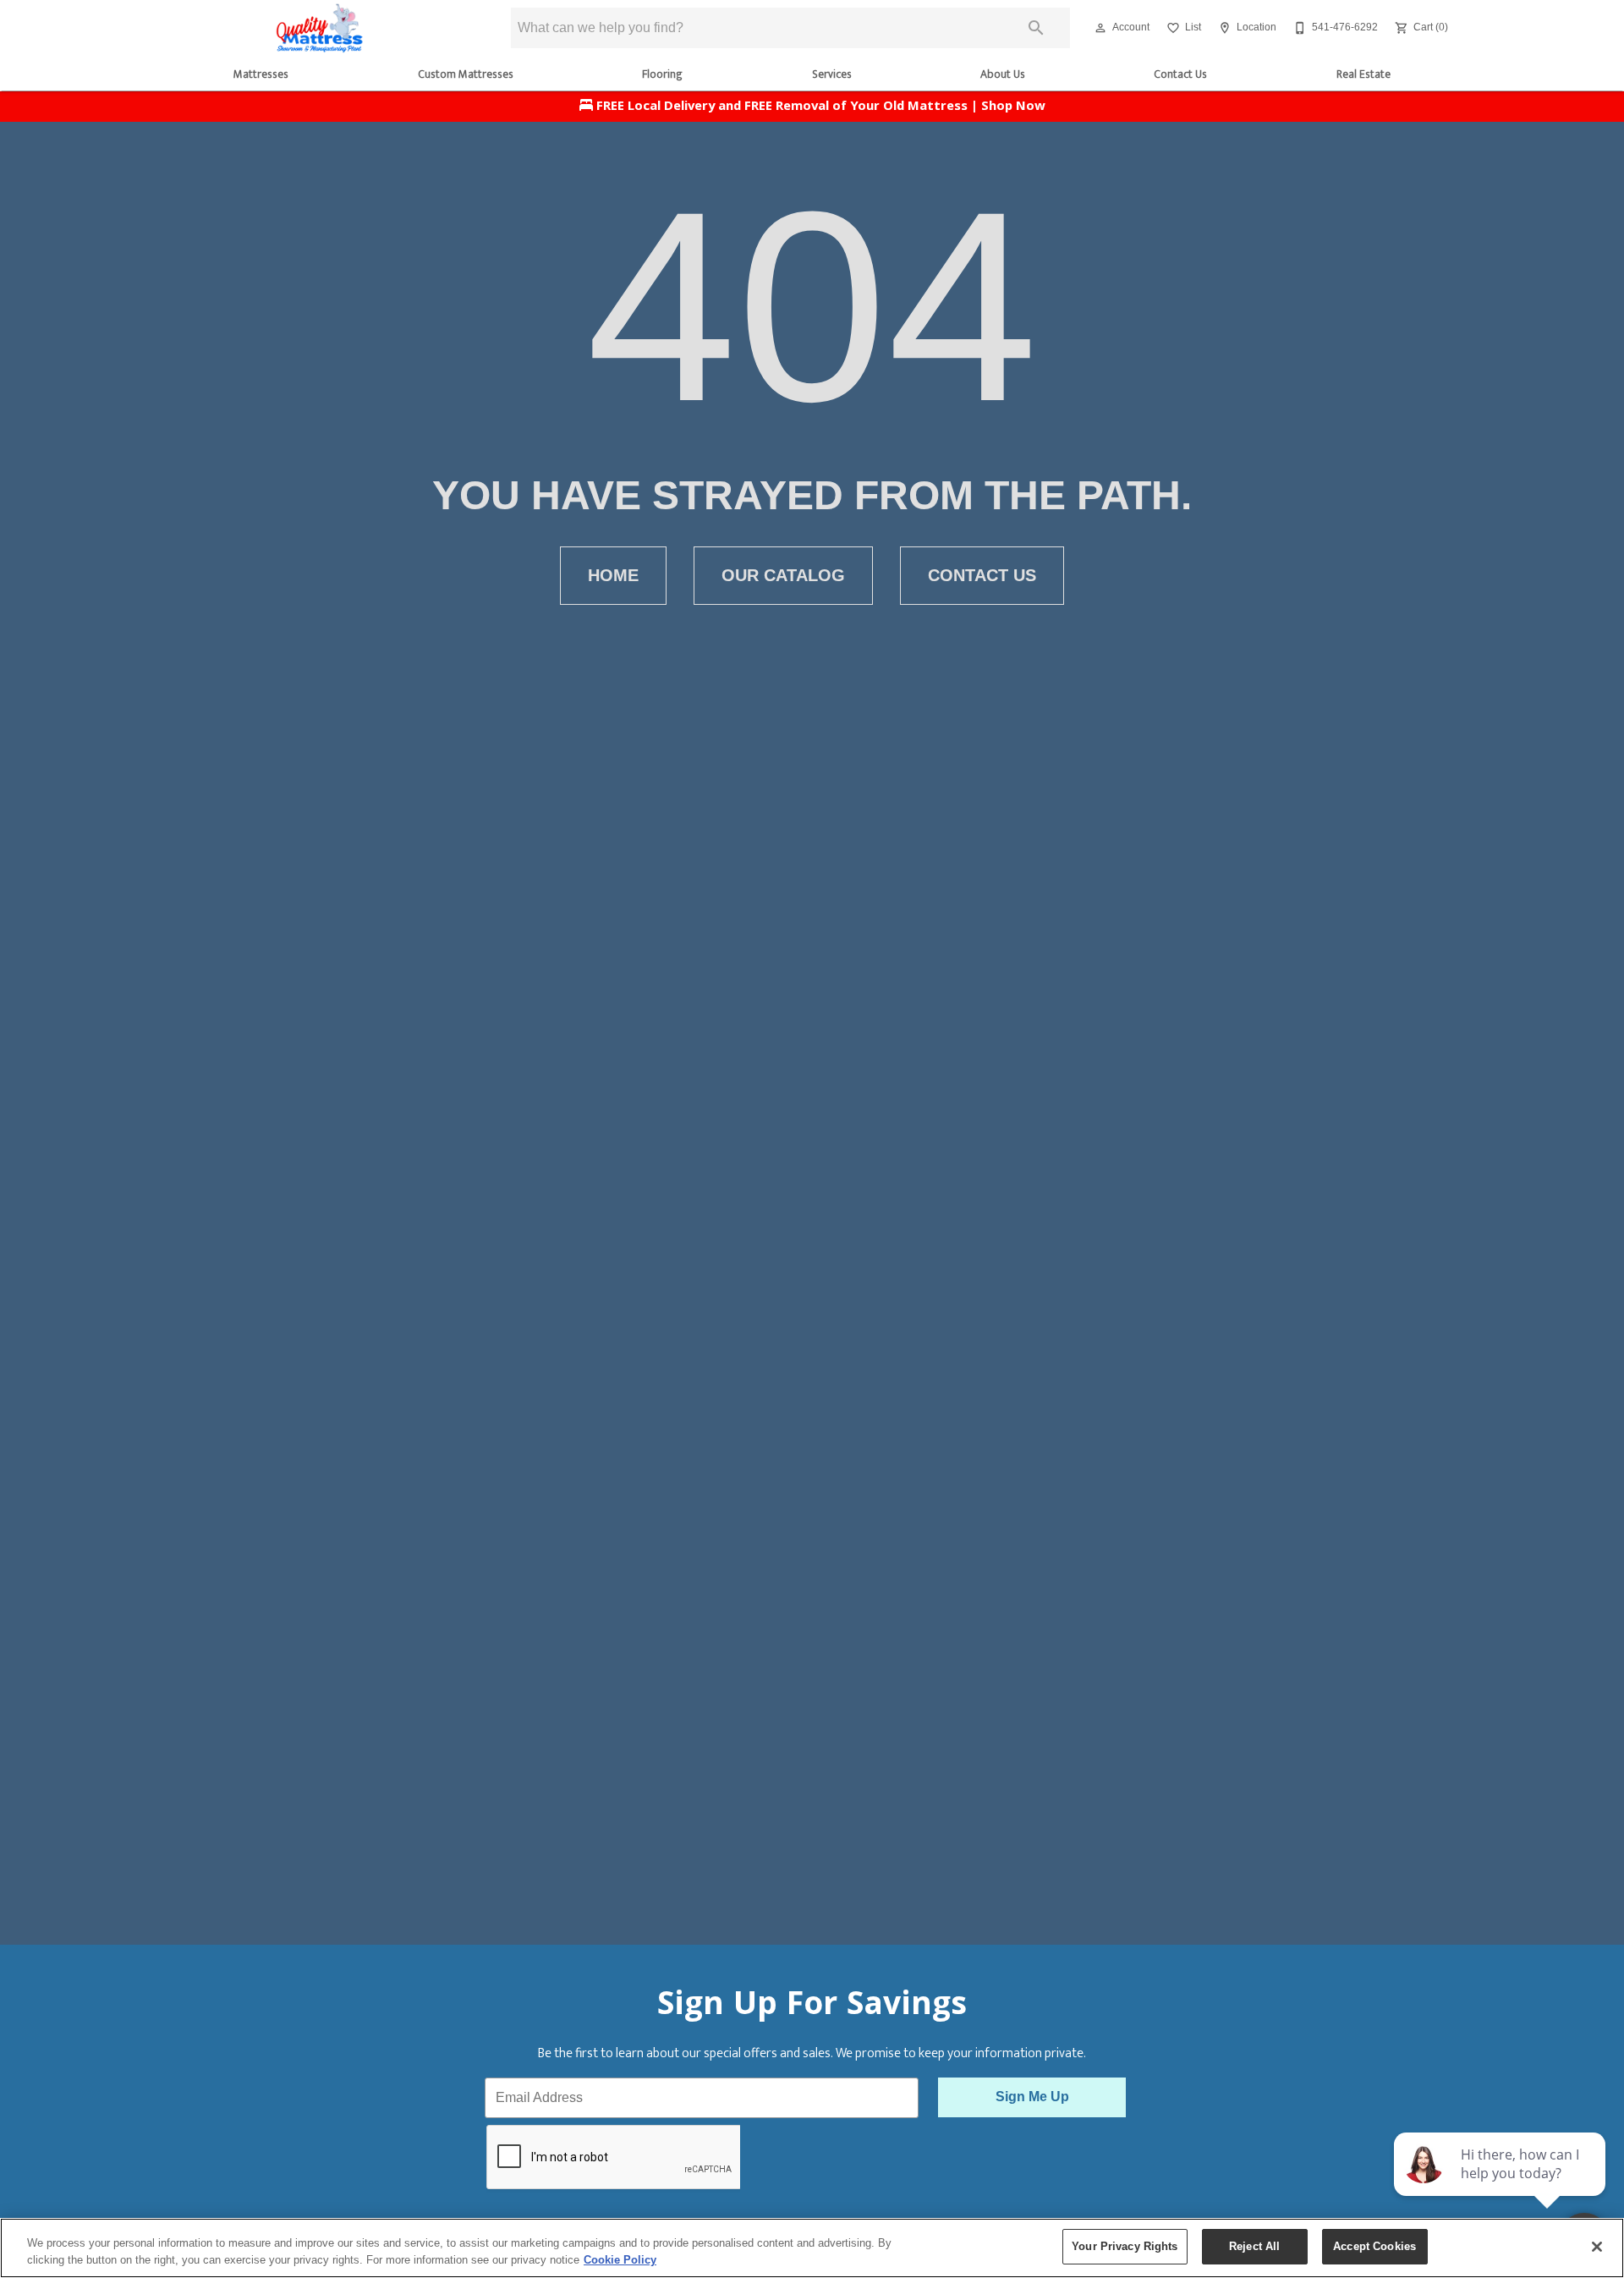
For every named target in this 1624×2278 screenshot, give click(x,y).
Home (613, 575)
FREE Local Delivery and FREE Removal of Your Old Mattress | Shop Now (819, 107)
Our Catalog (783, 575)
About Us (1003, 74)
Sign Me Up (1032, 2097)
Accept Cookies (1374, 2246)
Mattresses (261, 74)
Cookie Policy (620, 2260)
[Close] (1597, 2247)
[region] (812, 2248)
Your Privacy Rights (1125, 2246)
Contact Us (1180, 74)
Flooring (662, 74)
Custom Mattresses (466, 74)
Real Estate (1363, 74)
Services (832, 74)
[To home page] (320, 28)
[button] (1100, 28)
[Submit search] (1036, 28)
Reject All (1254, 2246)
